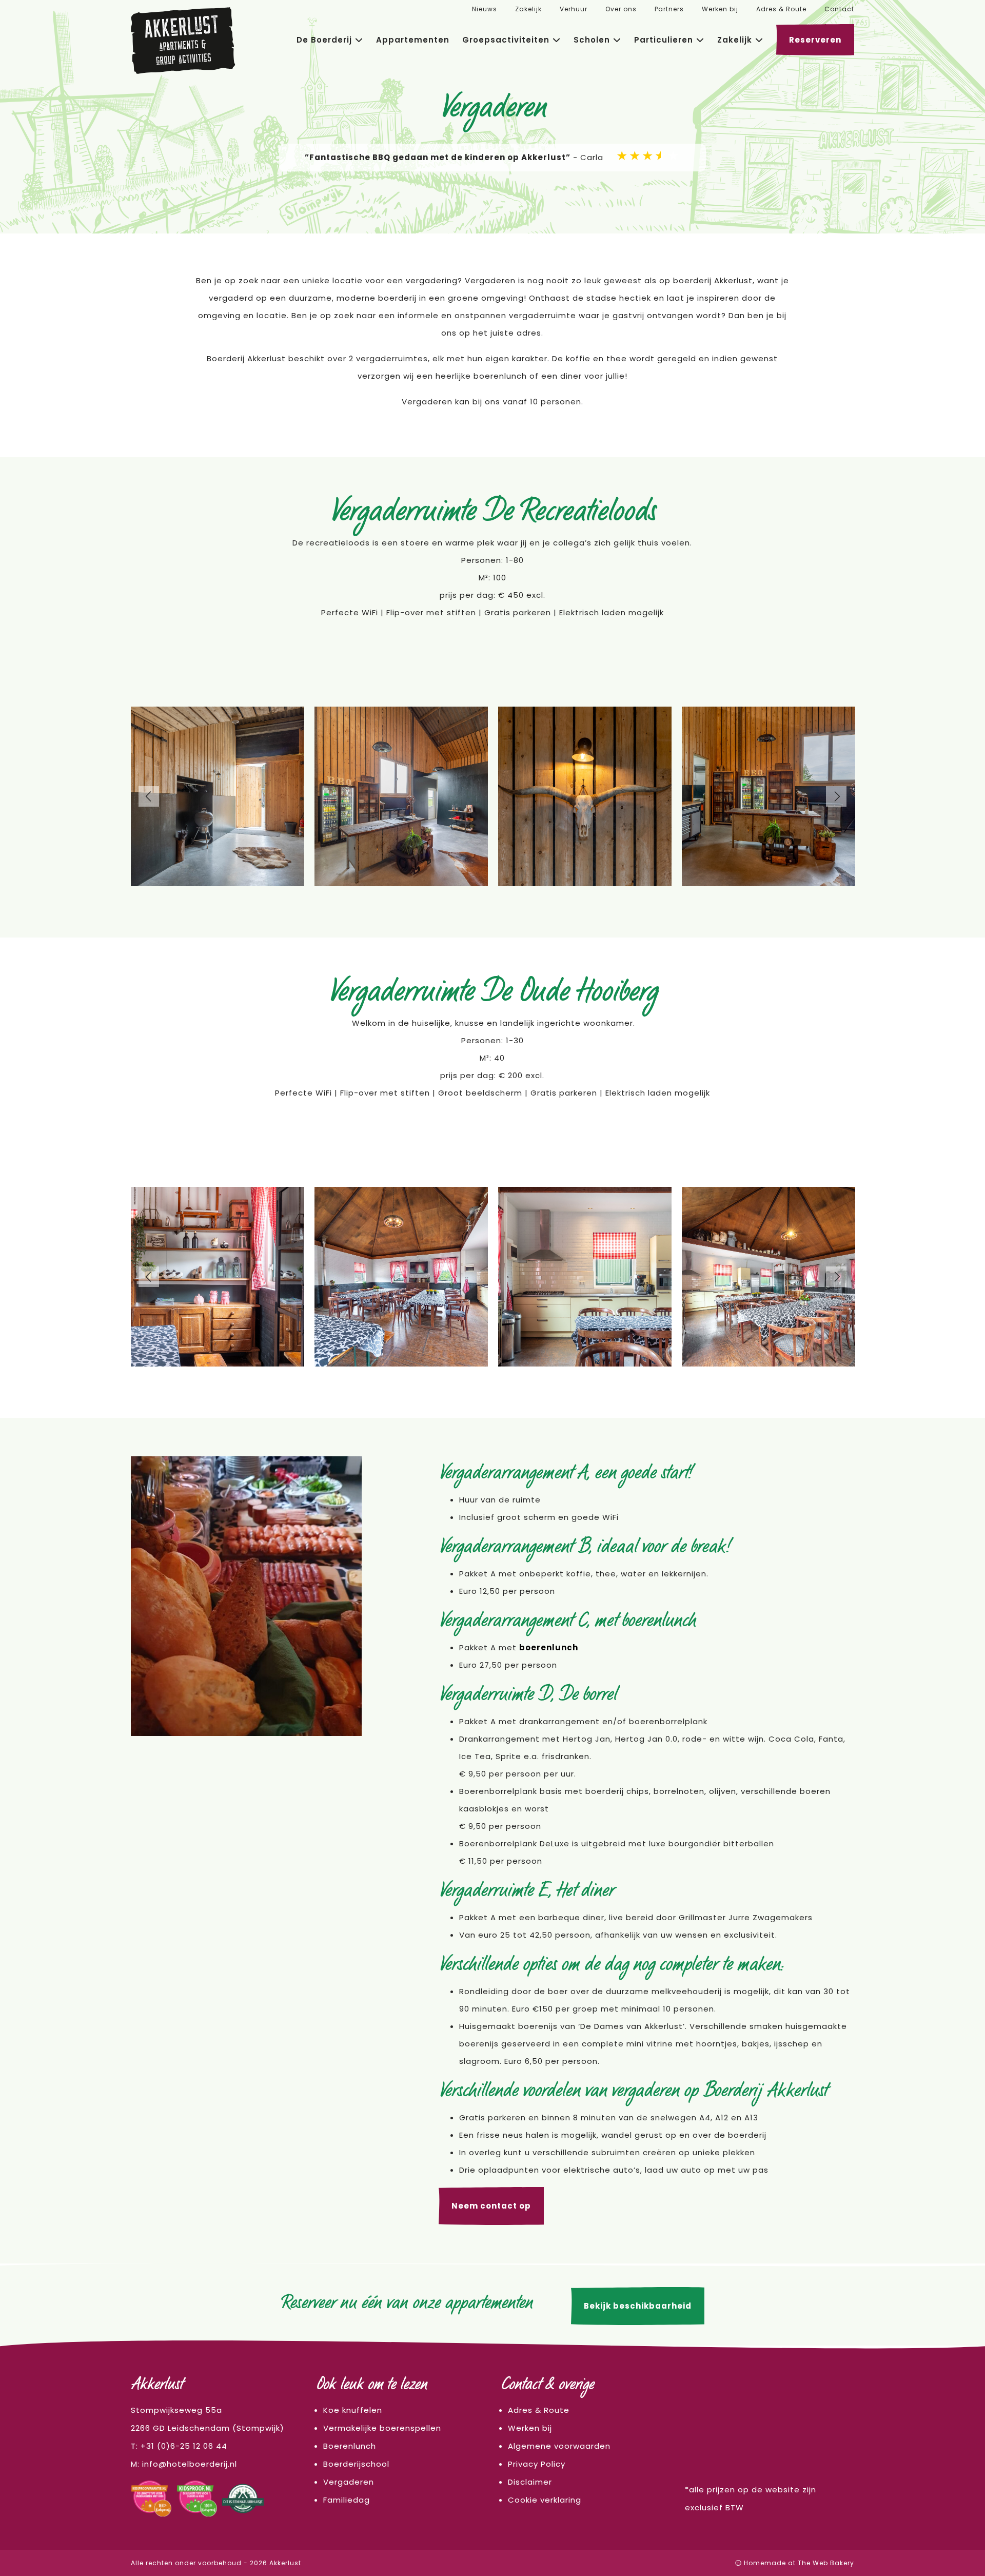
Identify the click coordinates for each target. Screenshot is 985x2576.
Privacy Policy (537, 2464)
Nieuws (485, 9)
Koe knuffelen (353, 2410)
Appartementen (413, 40)
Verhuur (574, 9)
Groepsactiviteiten (506, 40)
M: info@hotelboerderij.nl (184, 2464)
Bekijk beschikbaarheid (638, 2306)
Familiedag (347, 2500)
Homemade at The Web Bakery (798, 2563)
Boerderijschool (356, 2464)
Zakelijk (528, 9)
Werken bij (720, 9)
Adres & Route (781, 9)
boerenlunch (549, 1647)
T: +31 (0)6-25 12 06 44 (179, 2446)
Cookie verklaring (545, 2500)
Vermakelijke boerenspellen (382, 2428)
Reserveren (815, 40)
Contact (839, 9)
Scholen (592, 40)
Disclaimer (530, 2482)
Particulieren (664, 40)
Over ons (621, 9)
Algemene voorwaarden (559, 2446)
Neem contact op (491, 2206)
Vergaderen (349, 2482)
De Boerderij (324, 40)
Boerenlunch (350, 2446)
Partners (669, 9)
